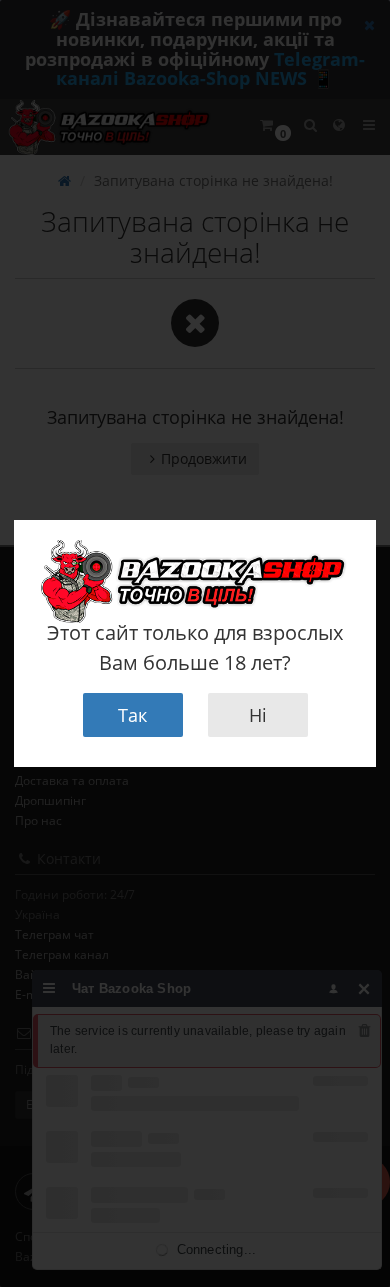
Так (132, 715)
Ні (258, 715)
